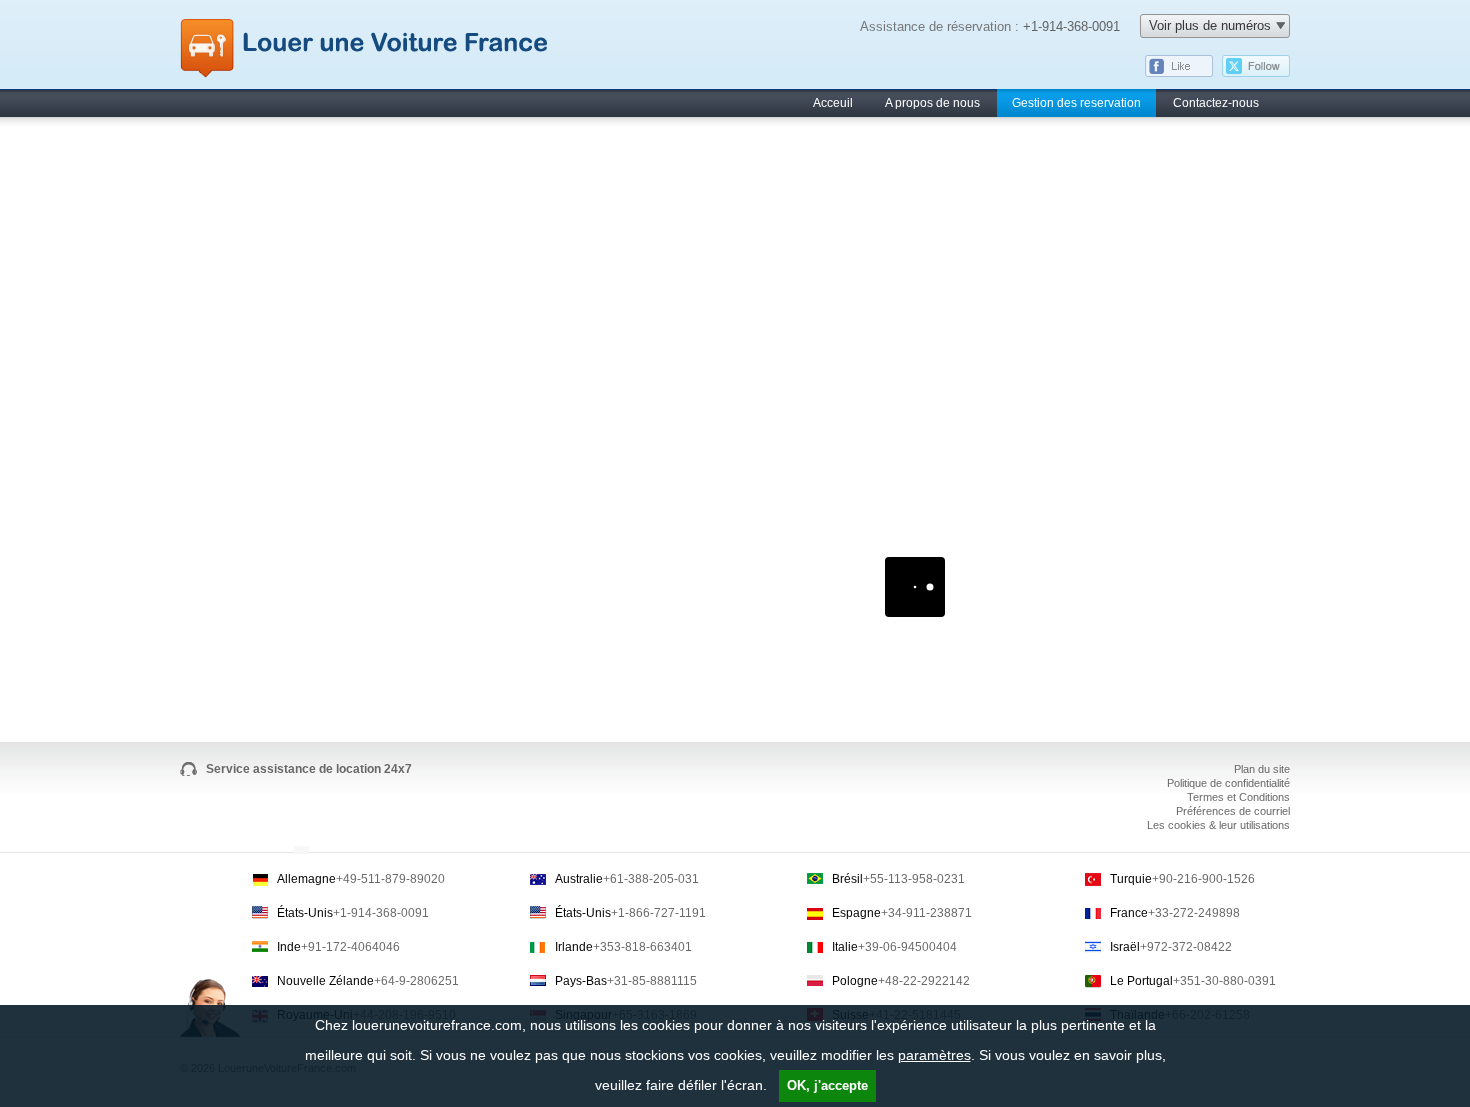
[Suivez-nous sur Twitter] (1256, 73)
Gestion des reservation (1076, 103)
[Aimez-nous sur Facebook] (1179, 73)
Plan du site (1262, 769)
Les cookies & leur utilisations (1218, 825)
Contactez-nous (1216, 103)
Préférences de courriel (1233, 811)
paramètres (934, 1055)
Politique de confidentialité (1228, 783)
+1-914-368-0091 (1071, 26)
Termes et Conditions (1238, 797)
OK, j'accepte (827, 1085)
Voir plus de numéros (1210, 25)
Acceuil (833, 103)
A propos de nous (932, 103)
